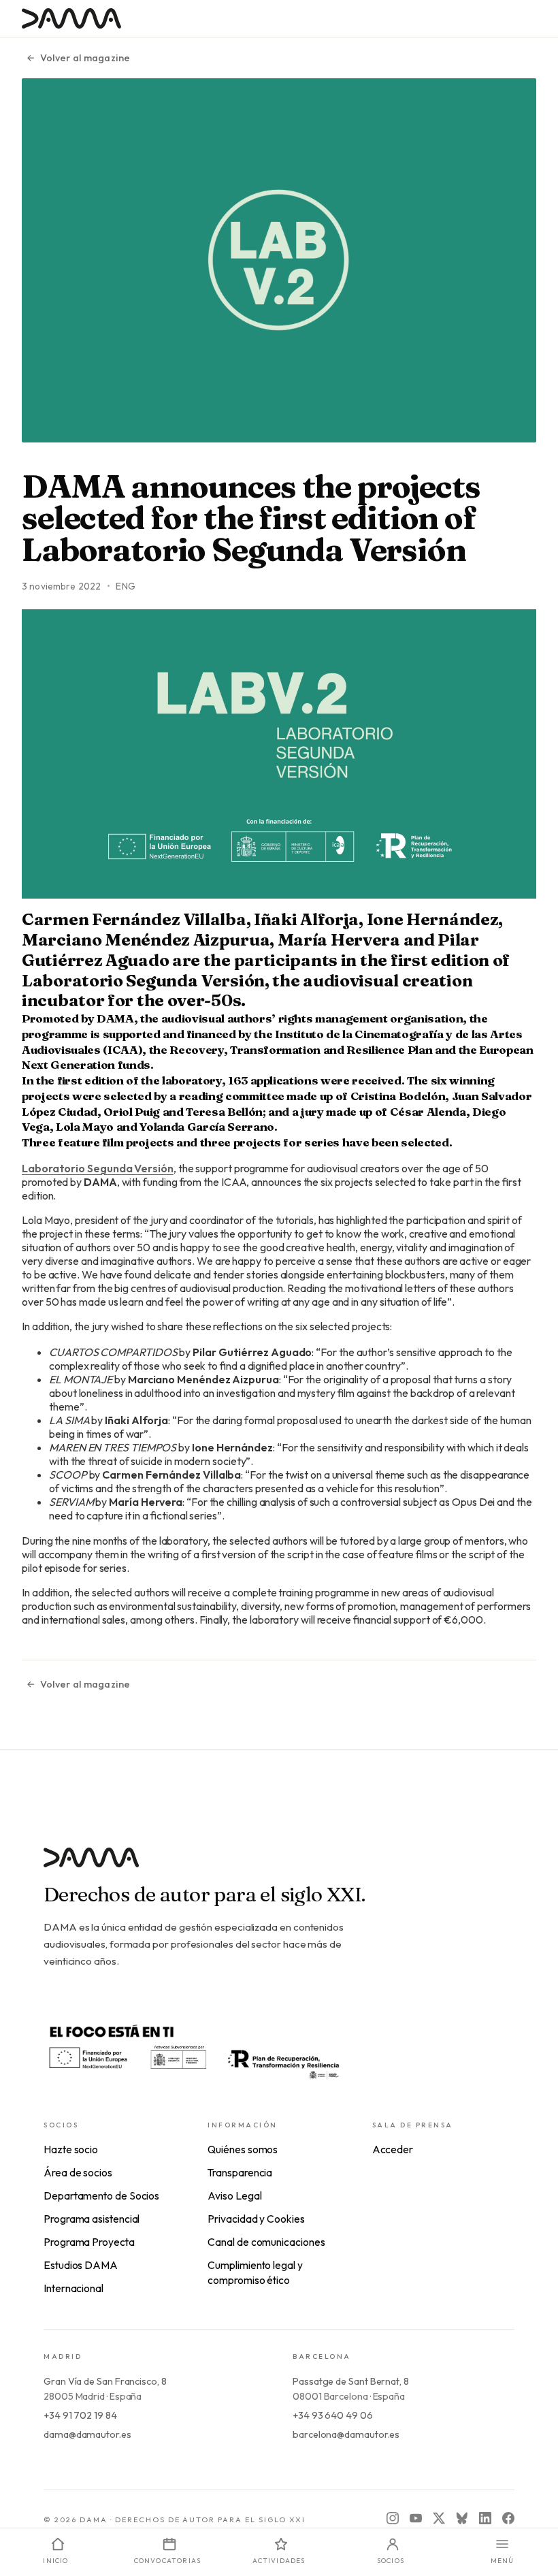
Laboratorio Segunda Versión (98, 1168)
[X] (439, 2518)
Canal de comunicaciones (266, 2242)
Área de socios (78, 2172)
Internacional (73, 2288)
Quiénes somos (243, 2149)
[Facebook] (508, 2518)
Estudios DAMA (81, 2265)
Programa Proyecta (89, 2242)
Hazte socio (71, 2149)
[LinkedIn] (485, 2518)
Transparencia (240, 2172)
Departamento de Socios (101, 2195)
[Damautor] (279, 1866)
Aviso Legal (234, 2195)
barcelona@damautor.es (346, 2434)
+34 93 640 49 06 (333, 2415)
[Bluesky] (462, 2518)
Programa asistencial (92, 2219)
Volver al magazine (85, 58)
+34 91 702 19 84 (80, 2415)
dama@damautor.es (87, 2434)
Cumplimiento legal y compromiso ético (255, 2272)
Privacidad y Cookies (256, 2219)
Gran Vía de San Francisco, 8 (105, 2381)
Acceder (393, 2149)
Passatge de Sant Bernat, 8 (351, 2381)
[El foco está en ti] (193, 2050)
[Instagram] (393, 2518)
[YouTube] (416, 2518)
